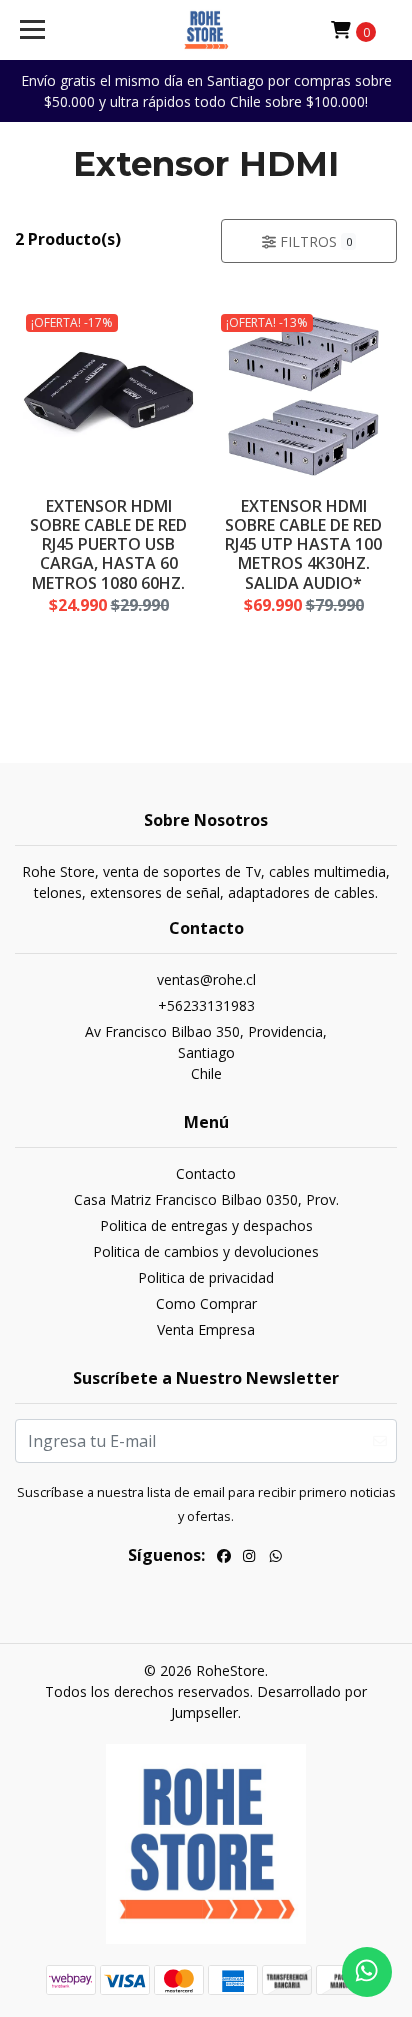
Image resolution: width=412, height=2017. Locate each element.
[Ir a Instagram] (249, 1558)
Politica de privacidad (206, 1277)
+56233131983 (206, 1005)
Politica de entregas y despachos (206, 1225)
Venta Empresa (206, 1329)
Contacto (206, 1173)
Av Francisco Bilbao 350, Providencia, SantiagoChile (206, 1052)
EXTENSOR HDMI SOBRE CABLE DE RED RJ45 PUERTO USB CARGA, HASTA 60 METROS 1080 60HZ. (108, 544)
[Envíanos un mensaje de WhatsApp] (367, 1972)
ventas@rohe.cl (206, 979)
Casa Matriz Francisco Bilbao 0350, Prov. (206, 1199)
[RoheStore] (206, 30)
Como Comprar (206, 1303)
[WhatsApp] (276, 1558)
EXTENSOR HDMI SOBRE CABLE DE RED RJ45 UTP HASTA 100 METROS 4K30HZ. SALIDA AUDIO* (303, 544)
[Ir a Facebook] (224, 1558)
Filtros (313, 241)
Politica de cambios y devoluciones (206, 1251)
